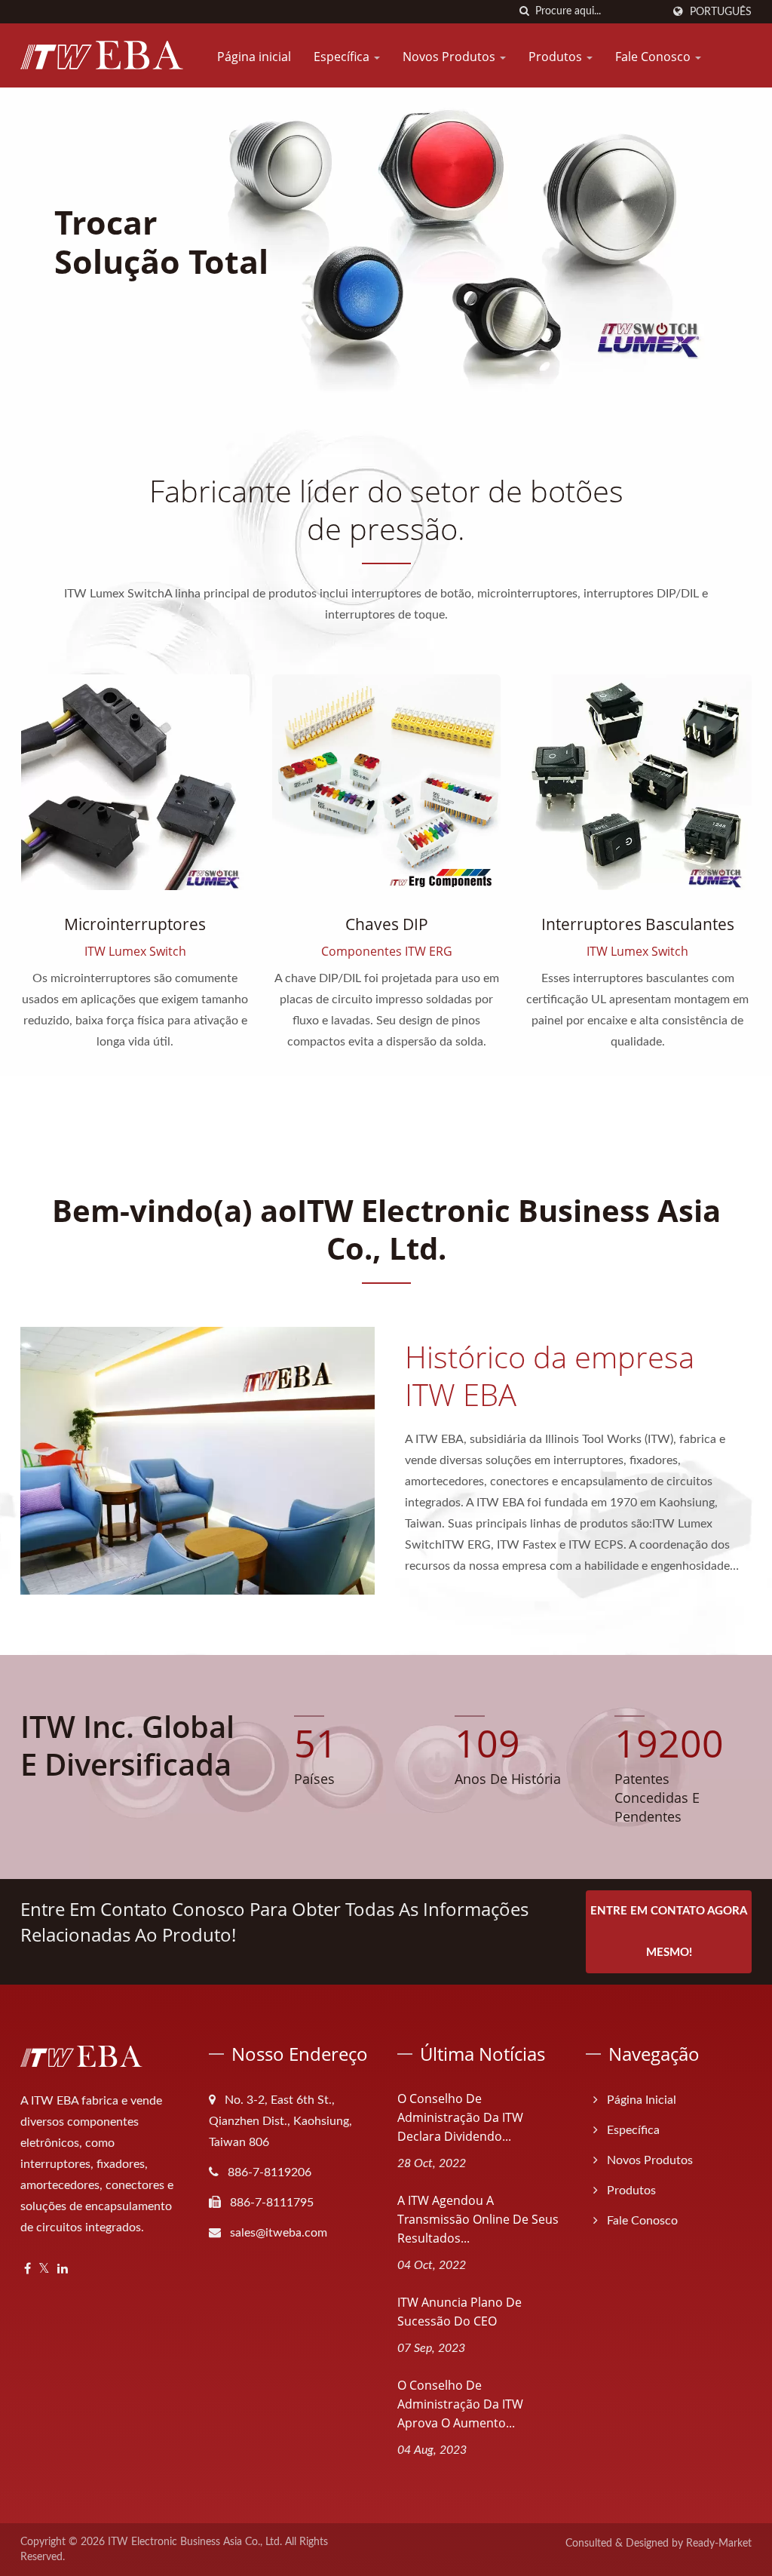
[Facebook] (28, 2269)
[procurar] (524, 12)
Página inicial (254, 57)
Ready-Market (719, 2544)
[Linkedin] (63, 2269)
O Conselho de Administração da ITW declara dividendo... (460, 2117)
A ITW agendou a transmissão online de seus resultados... (478, 2219)
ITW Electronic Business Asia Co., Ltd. (195, 2542)
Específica (343, 57)
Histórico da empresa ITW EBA (550, 1376)
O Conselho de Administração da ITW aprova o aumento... (460, 2404)
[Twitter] (44, 2269)
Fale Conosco (654, 57)
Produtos (557, 57)
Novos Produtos (450, 57)
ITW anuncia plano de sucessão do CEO (460, 2312)
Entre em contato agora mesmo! (669, 1932)
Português (721, 12)
